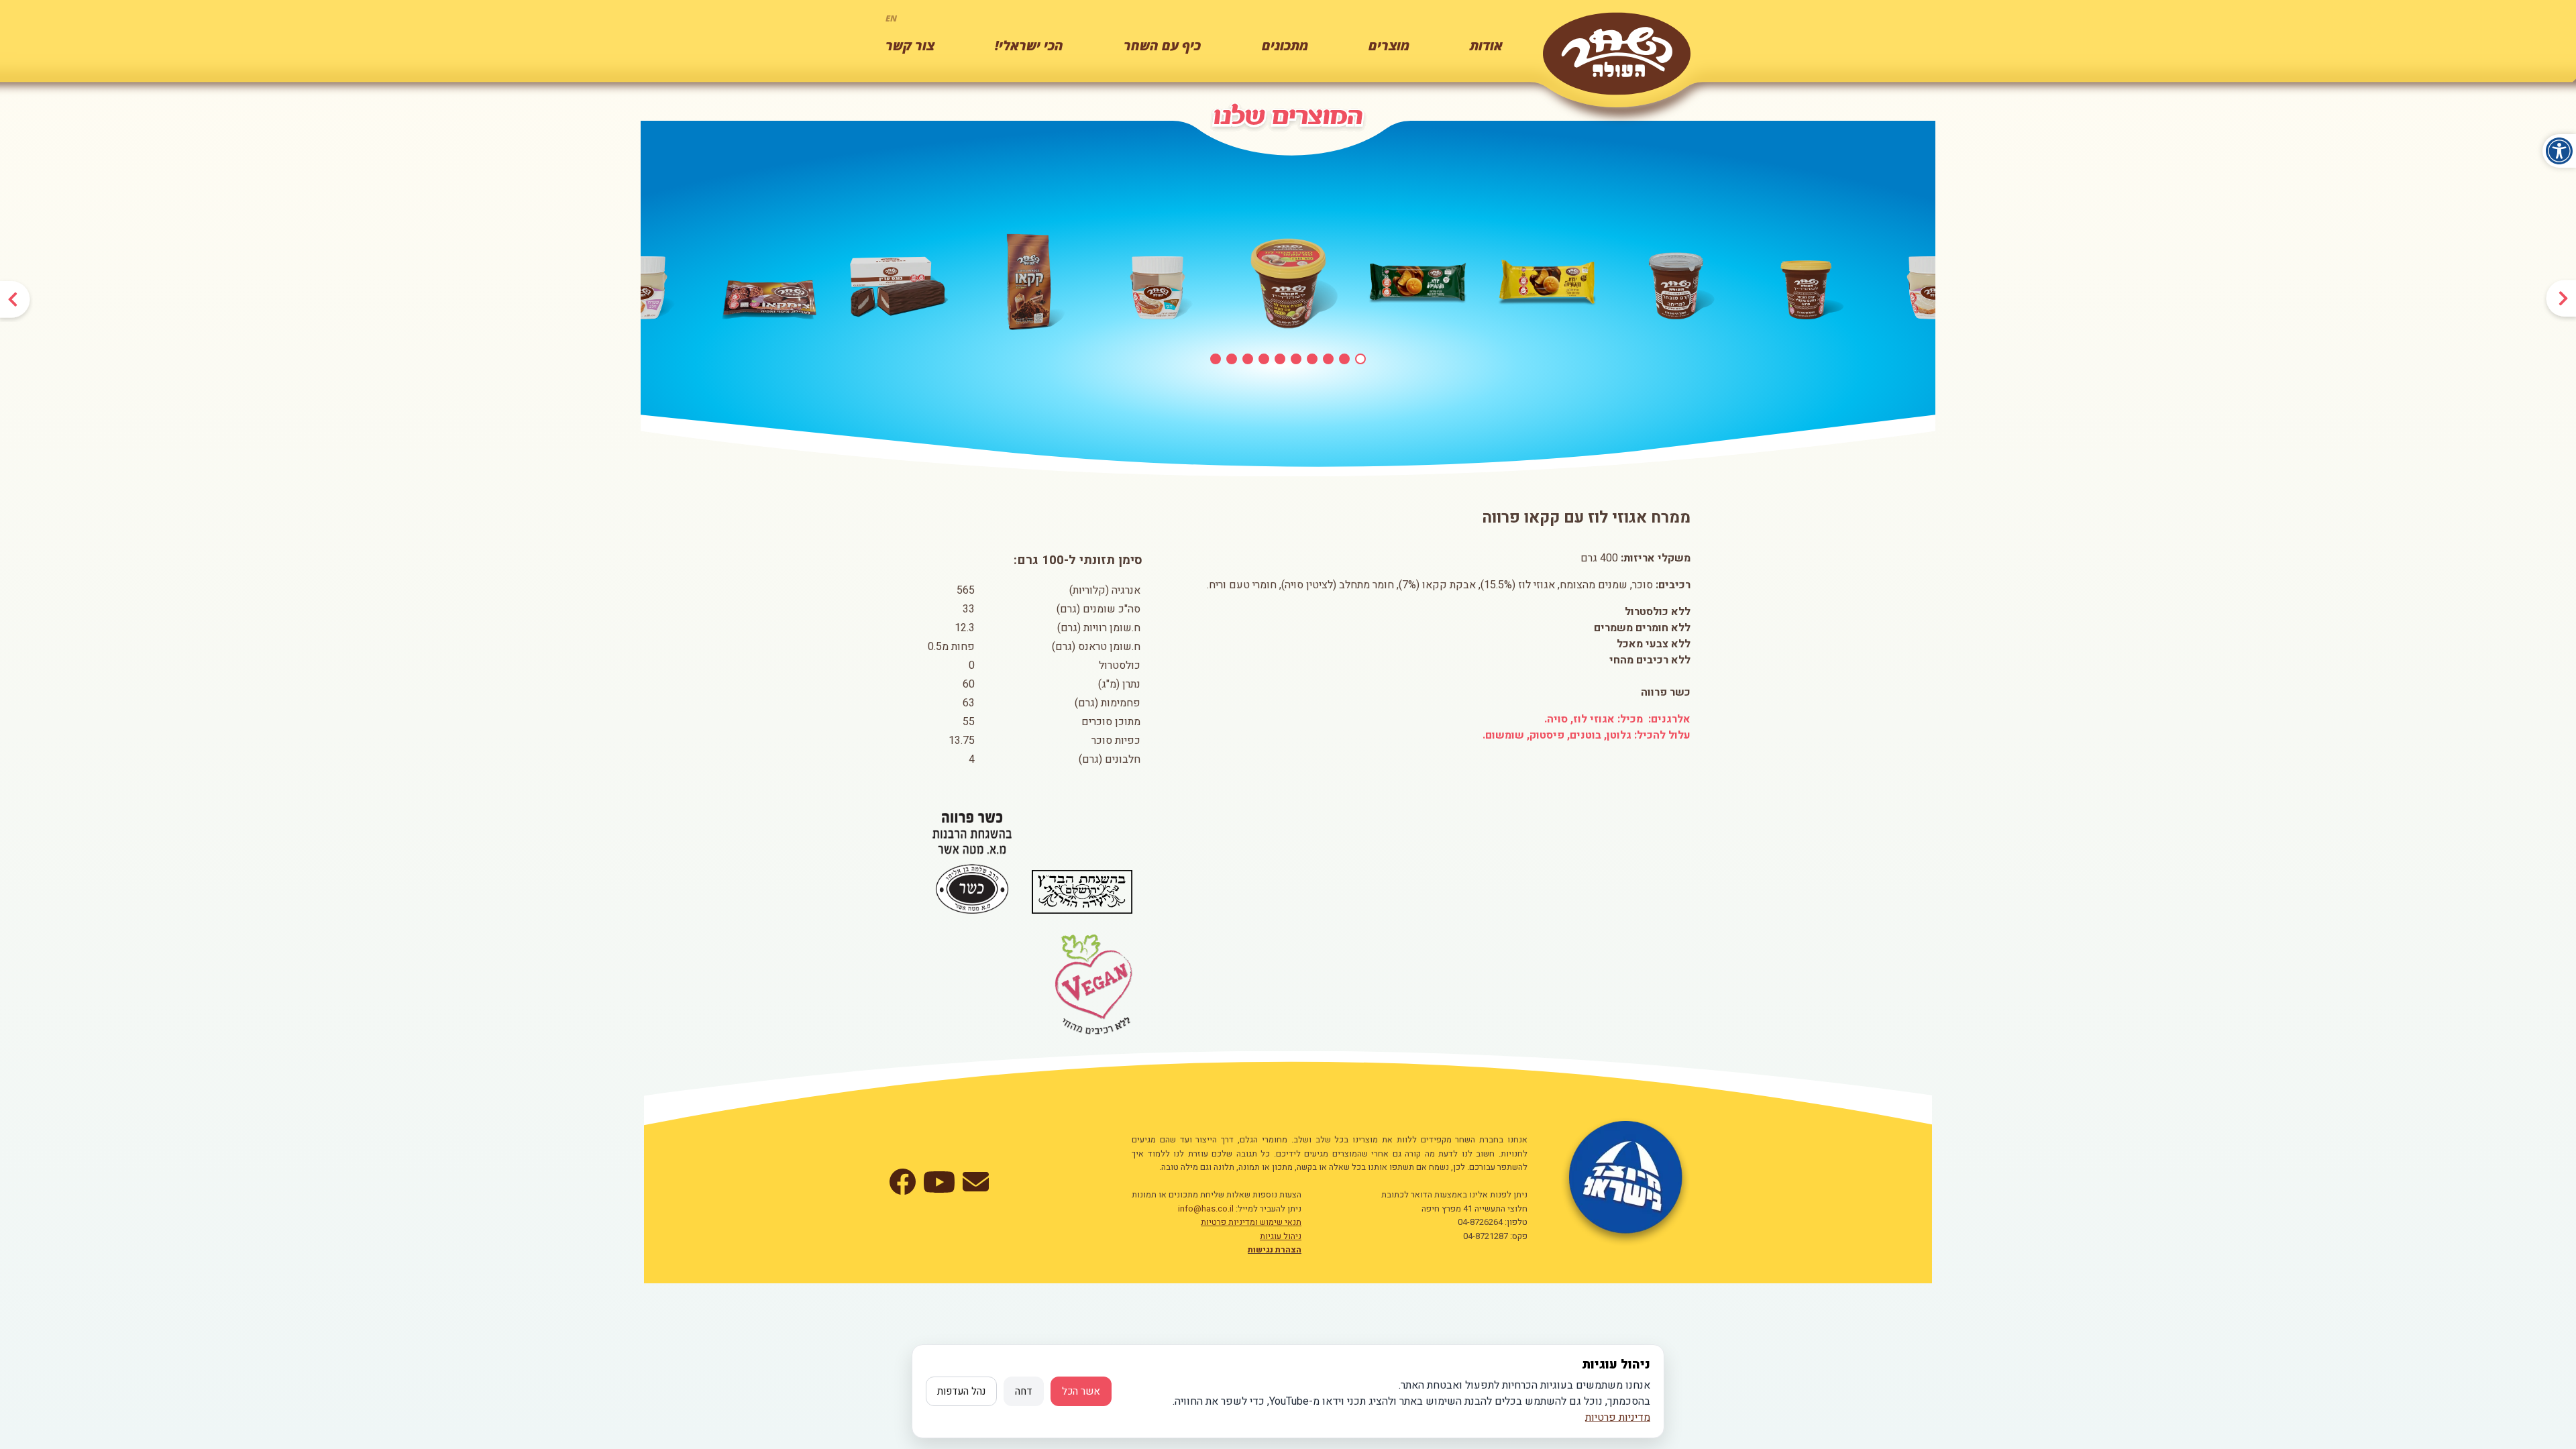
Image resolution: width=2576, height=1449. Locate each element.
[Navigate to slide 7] (1312, 359)
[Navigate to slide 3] (1248, 359)
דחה (1024, 1391)
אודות (1486, 46)
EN (891, 18)
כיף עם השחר (1162, 46)
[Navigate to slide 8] (1328, 359)
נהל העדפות (961, 1391)
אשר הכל (1081, 1391)
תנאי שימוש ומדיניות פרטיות (1251, 1222)
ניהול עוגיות (1281, 1236)
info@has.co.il (1206, 1209)
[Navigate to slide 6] (1296, 359)
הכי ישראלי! (1029, 46)
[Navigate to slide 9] (1344, 359)
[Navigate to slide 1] (1216, 359)
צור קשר (910, 46)
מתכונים (1285, 46)
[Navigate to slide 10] (1360, 359)
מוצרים (1389, 46)
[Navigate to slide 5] (1280, 359)
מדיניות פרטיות (1618, 1417)
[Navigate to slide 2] (1232, 359)
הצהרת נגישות (1275, 1250)
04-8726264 (1480, 1222)
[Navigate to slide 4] (1264, 359)
